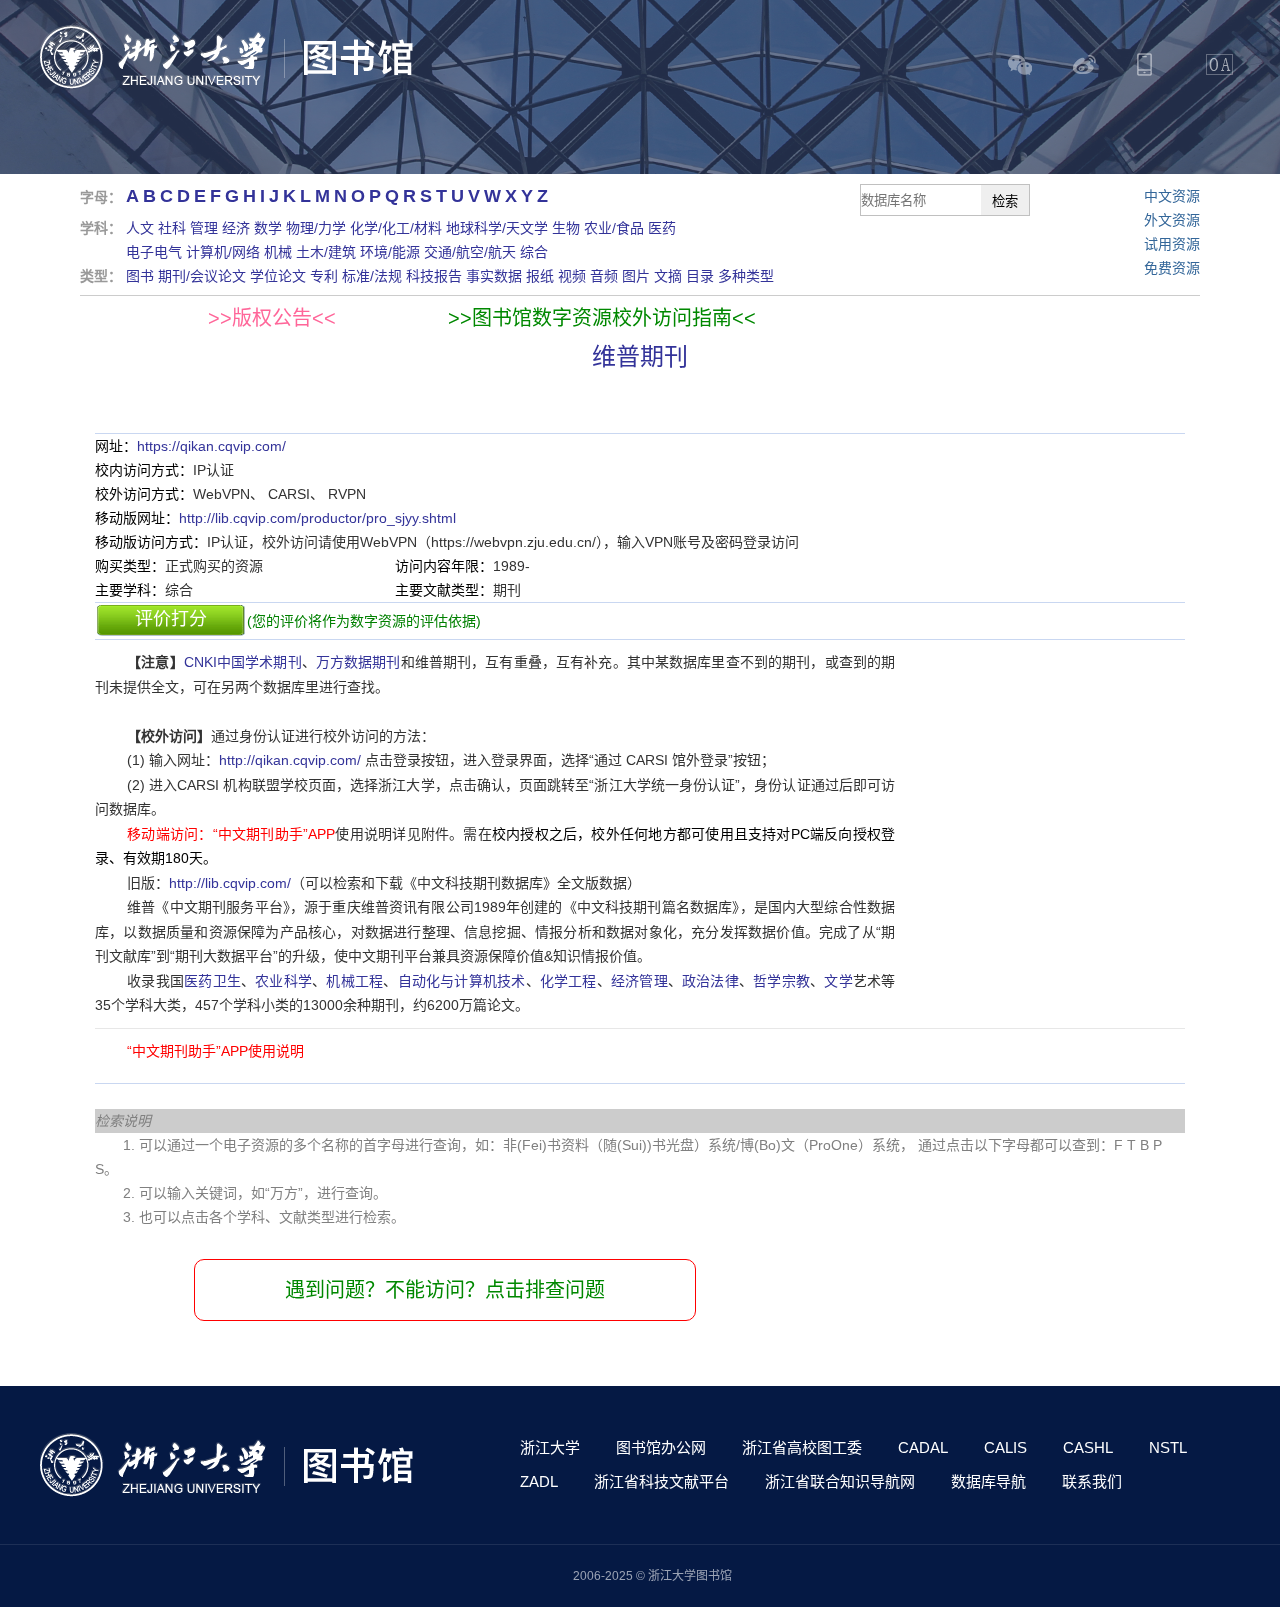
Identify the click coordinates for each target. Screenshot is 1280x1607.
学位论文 (278, 276)
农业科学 (283, 981)
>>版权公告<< (272, 318)
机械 (278, 252)
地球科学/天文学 (497, 228)
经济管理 (639, 981)
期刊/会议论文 (202, 276)
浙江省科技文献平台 (661, 1481)
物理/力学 (316, 228)
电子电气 (154, 252)
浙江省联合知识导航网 (840, 1481)
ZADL (539, 1481)
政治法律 (710, 981)
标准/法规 (372, 276)
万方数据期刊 (358, 662)
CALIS (1005, 1447)
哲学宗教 (781, 981)
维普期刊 (640, 356)
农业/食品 (614, 228)
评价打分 (171, 619)
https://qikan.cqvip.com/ (211, 446)
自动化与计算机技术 (462, 981)
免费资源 (1172, 268)
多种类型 (746, 276)
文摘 (668, 276)
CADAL (923, 1447)
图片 (636, 276)
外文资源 (1172, 220)
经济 (236, 228)
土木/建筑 (326, 252)
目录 (700, 276)
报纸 (540, 276)
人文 (140, 228)
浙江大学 (550, 1447)
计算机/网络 (223, 252)
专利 (324, 276)
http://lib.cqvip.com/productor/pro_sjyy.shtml (317, 518)
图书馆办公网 (661, 1447)
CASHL (1088, 1447)
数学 (268, 228)
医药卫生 (212, 981)
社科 (172, 228)
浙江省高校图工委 (802, 1447)
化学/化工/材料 (396, 228)
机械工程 (354, 981)
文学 (838, 981)
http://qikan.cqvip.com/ (290, 760)
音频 (604, 276)
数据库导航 (988, 1481)
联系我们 (1092, 1481)
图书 (140, 276)
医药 (662, 228)
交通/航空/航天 (470, 252)
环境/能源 (390, 252)
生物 (566, 228)
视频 (572, 276)
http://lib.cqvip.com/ (230, 883)
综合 (534, 252)
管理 (204, 228)
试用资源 (1172, 244)
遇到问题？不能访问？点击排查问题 (445, 1290)
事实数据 (494, 276)
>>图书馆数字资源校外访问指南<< (602, 318)
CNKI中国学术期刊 (243, 662)
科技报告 (434, 276)
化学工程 (568, 981)
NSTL (1168, 1447)
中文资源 (1172, 196)
